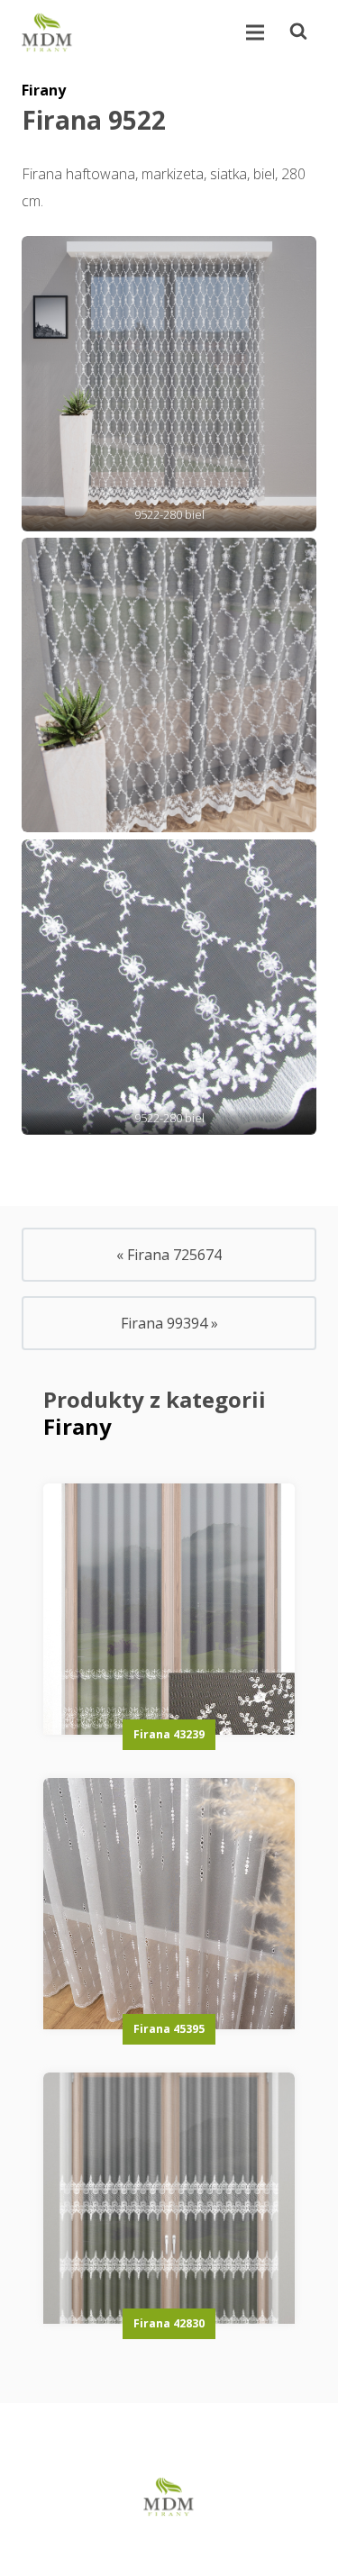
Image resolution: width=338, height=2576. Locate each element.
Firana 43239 (169, 1734)
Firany (44, 90)
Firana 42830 (169, 2323)
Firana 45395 (169, 2029)
